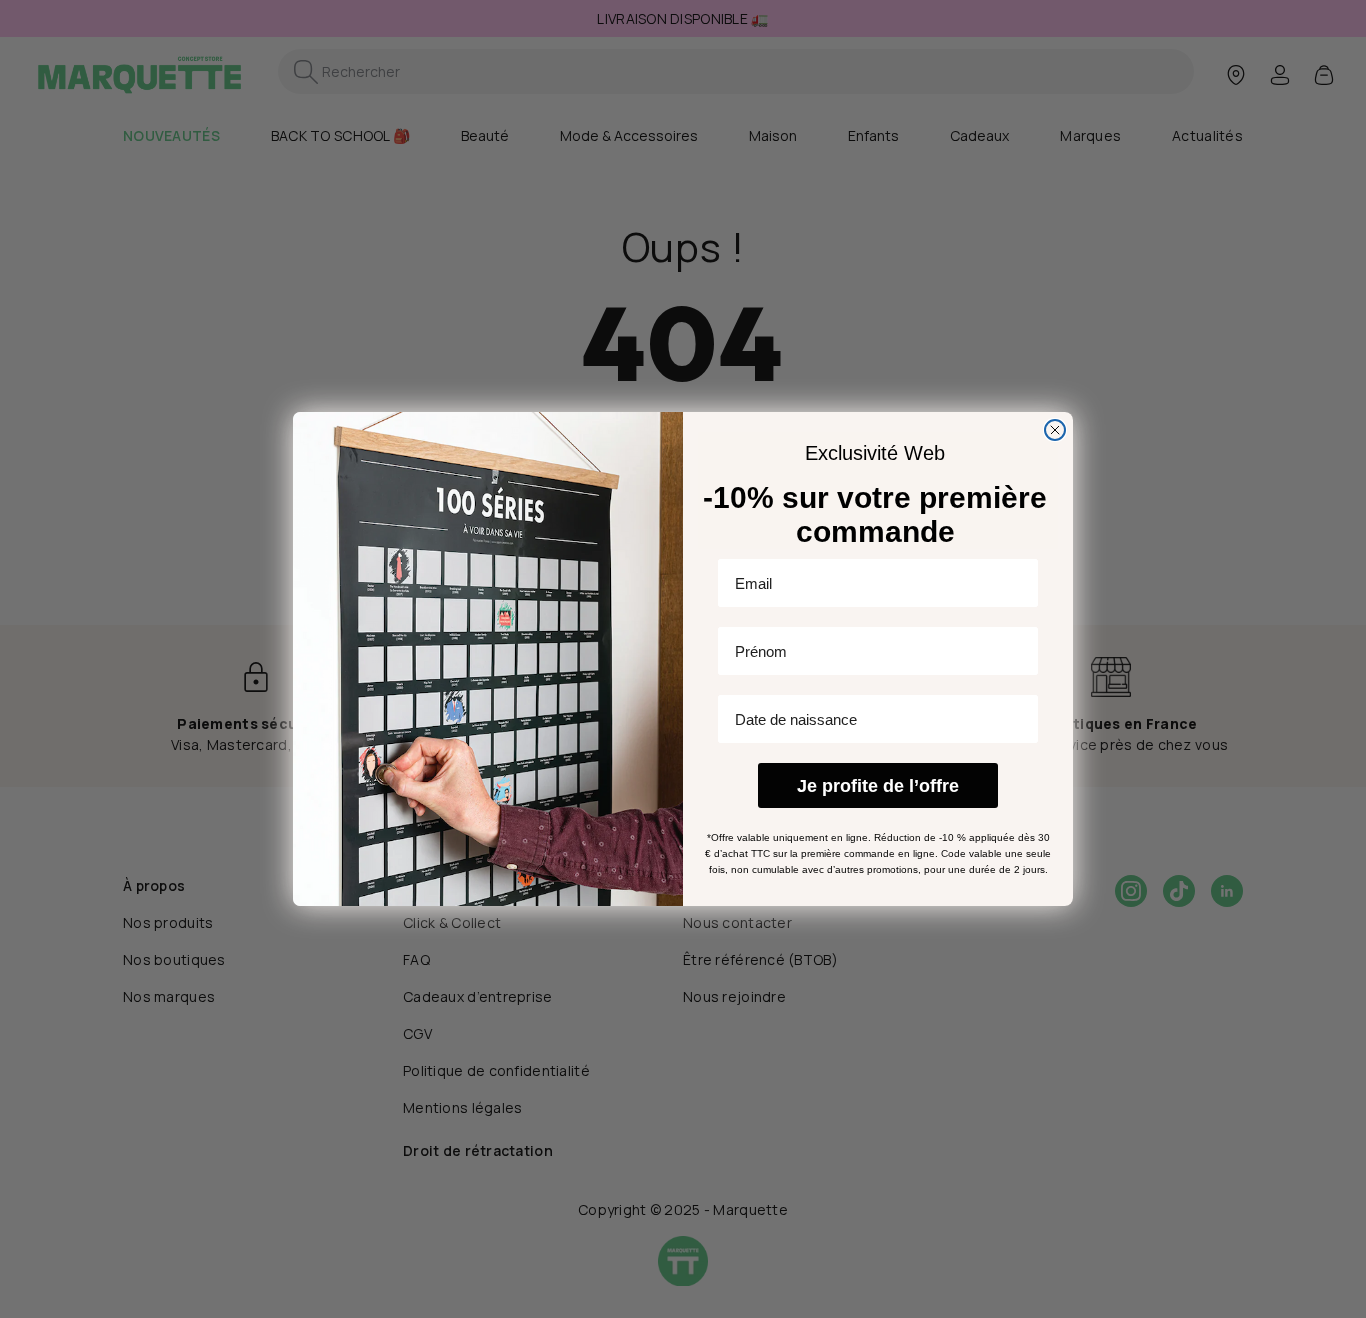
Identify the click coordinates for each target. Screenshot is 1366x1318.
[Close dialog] (1055, 430)
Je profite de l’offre (878, 786)
